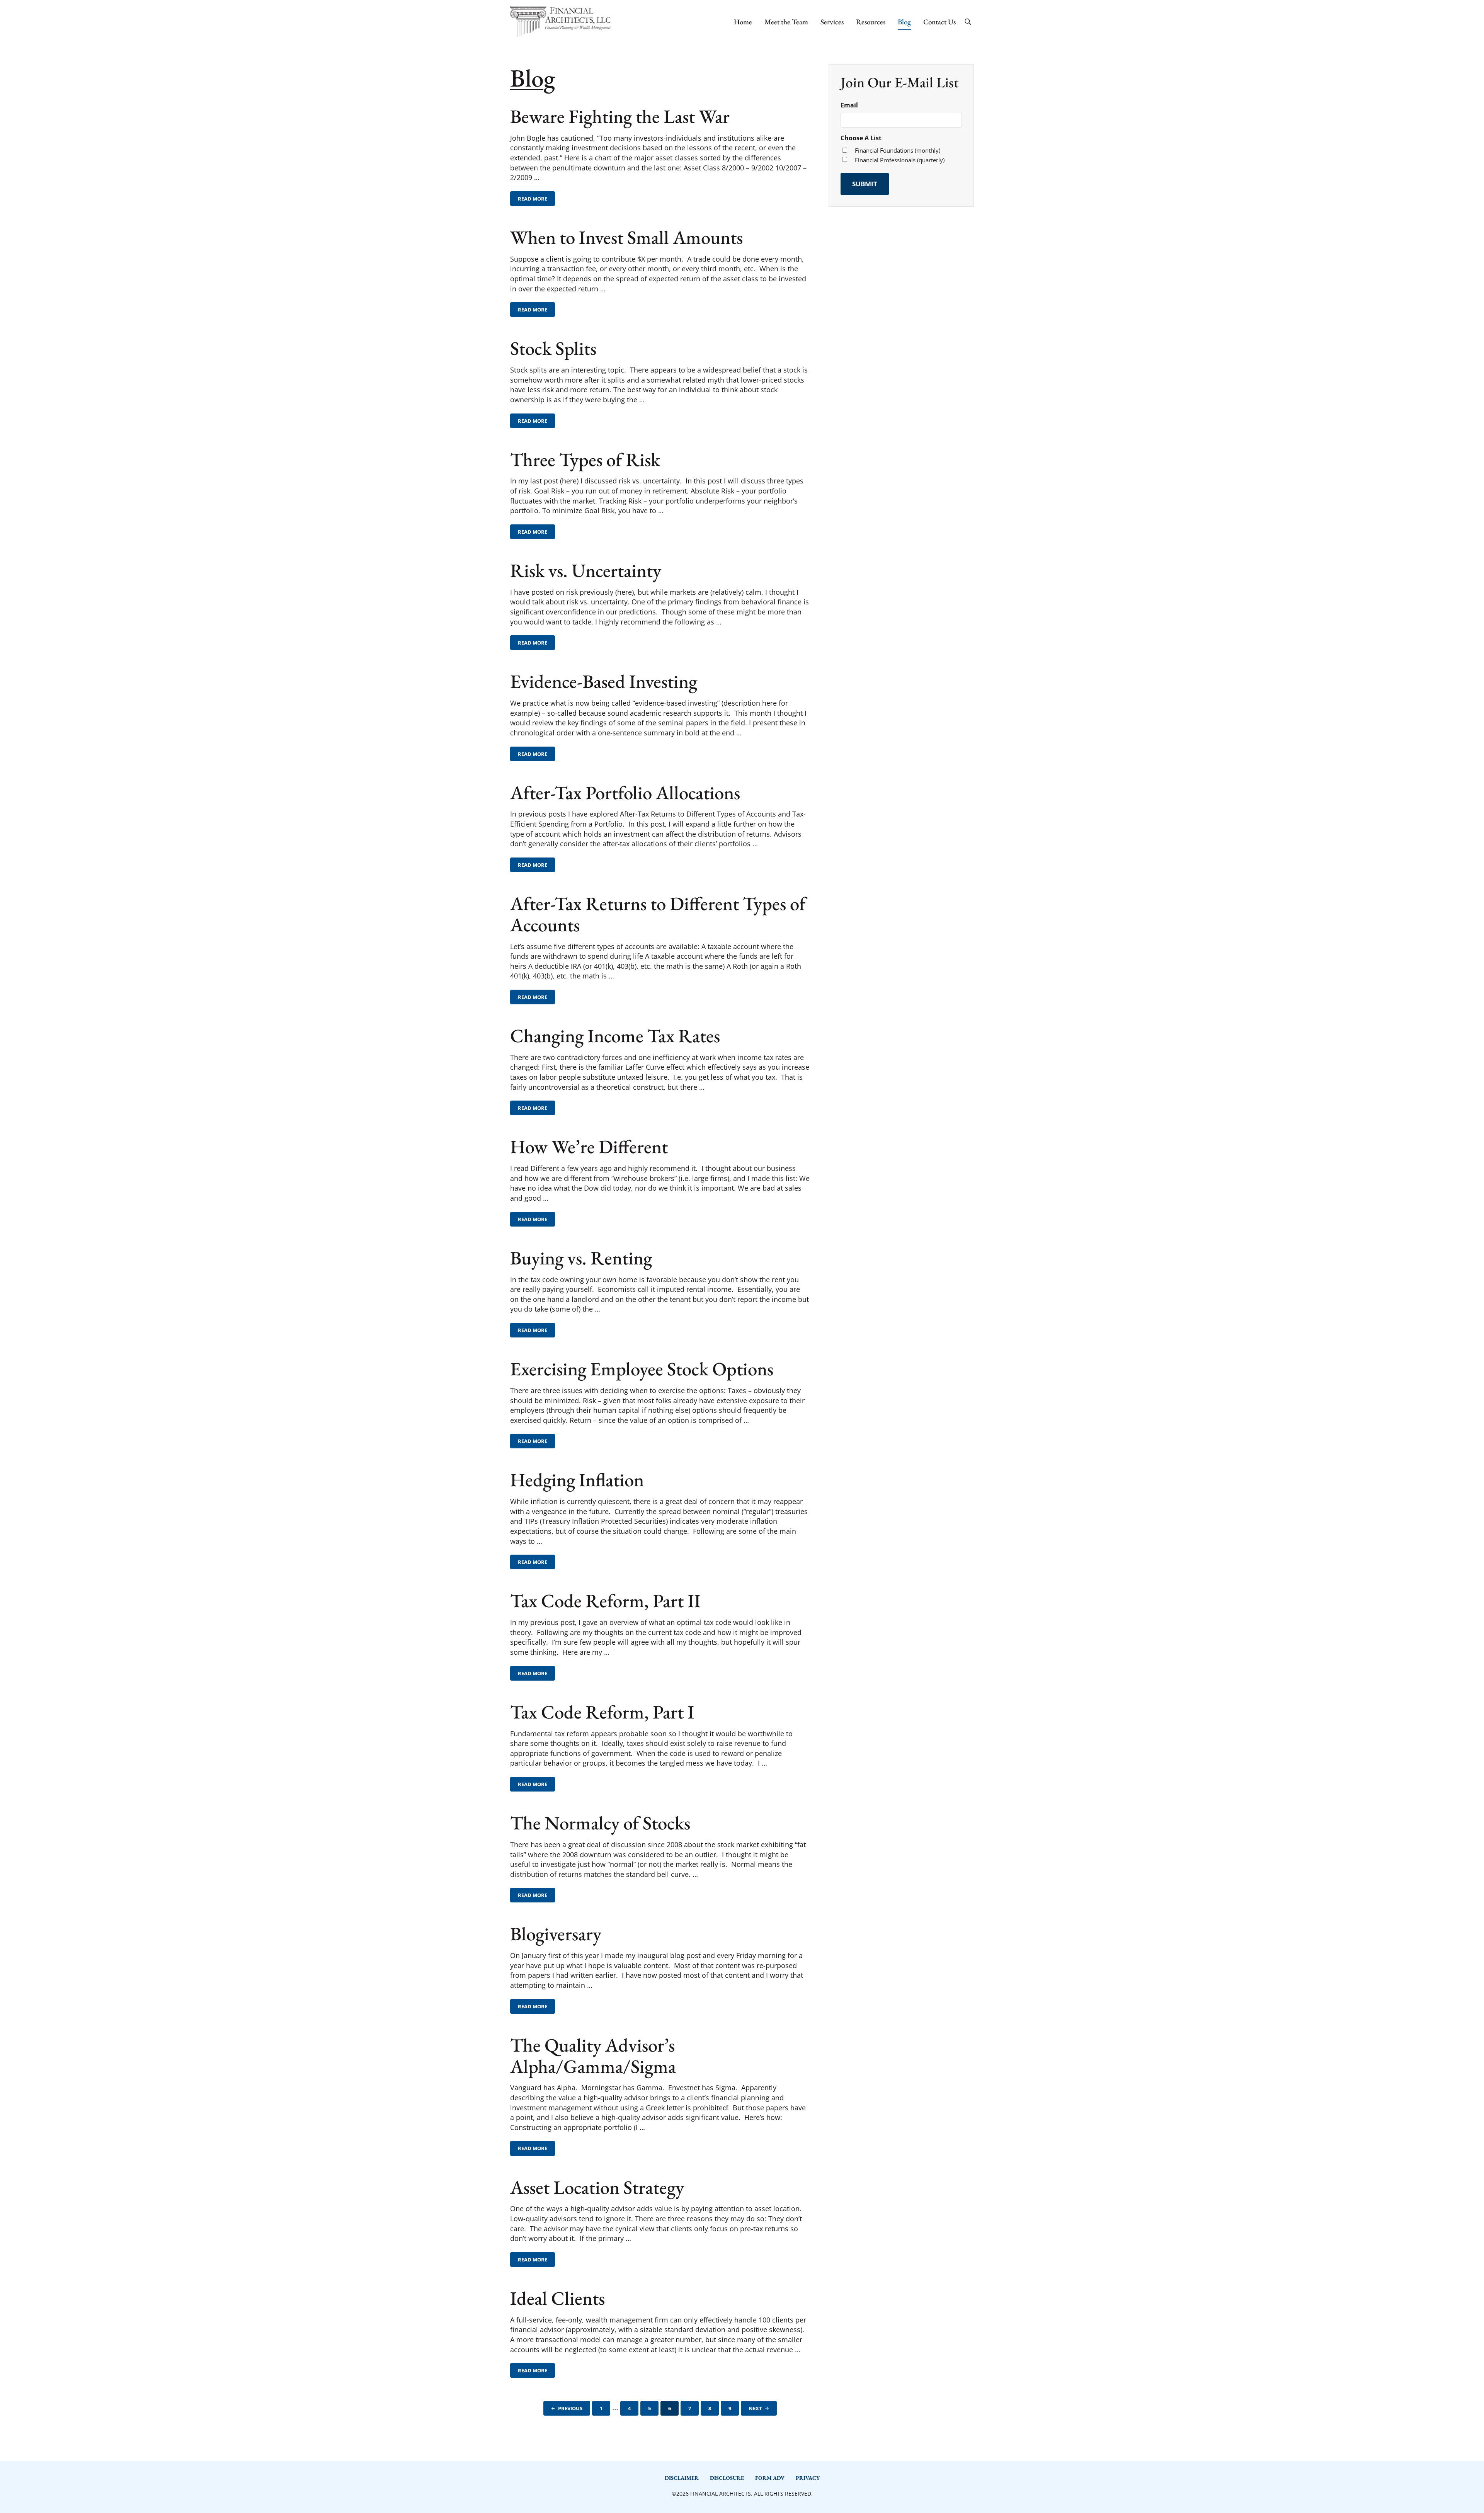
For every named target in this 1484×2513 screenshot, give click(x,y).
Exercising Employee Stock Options (642, 1369)
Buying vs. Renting (581, 1258)
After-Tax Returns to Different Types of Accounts (658, 914)
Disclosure (727, 2478)
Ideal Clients (557, 2298)
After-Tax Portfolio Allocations (625, 793)
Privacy (808, 2478)
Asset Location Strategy (597, 2187)
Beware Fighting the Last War (620, 117)
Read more (536, 200)
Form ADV (770, 2478)
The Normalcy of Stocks (600, 1823)
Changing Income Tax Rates (615, 1036)
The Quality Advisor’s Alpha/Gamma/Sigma (593, 2056)
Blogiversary (556, 1934)
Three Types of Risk (585, 460)
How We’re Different (589, 1147)
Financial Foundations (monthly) (898, 150)
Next (755, 2408)
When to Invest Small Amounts (626, 237)
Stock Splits (553, 348)
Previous (570, 2408)
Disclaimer (682, 2478)
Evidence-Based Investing (604, 681)
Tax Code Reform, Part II (605, 1601)
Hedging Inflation (577, 1480)
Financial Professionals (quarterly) (900, 160)
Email (849, 105)
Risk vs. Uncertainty (586, 571)
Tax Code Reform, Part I (602, 1712)
